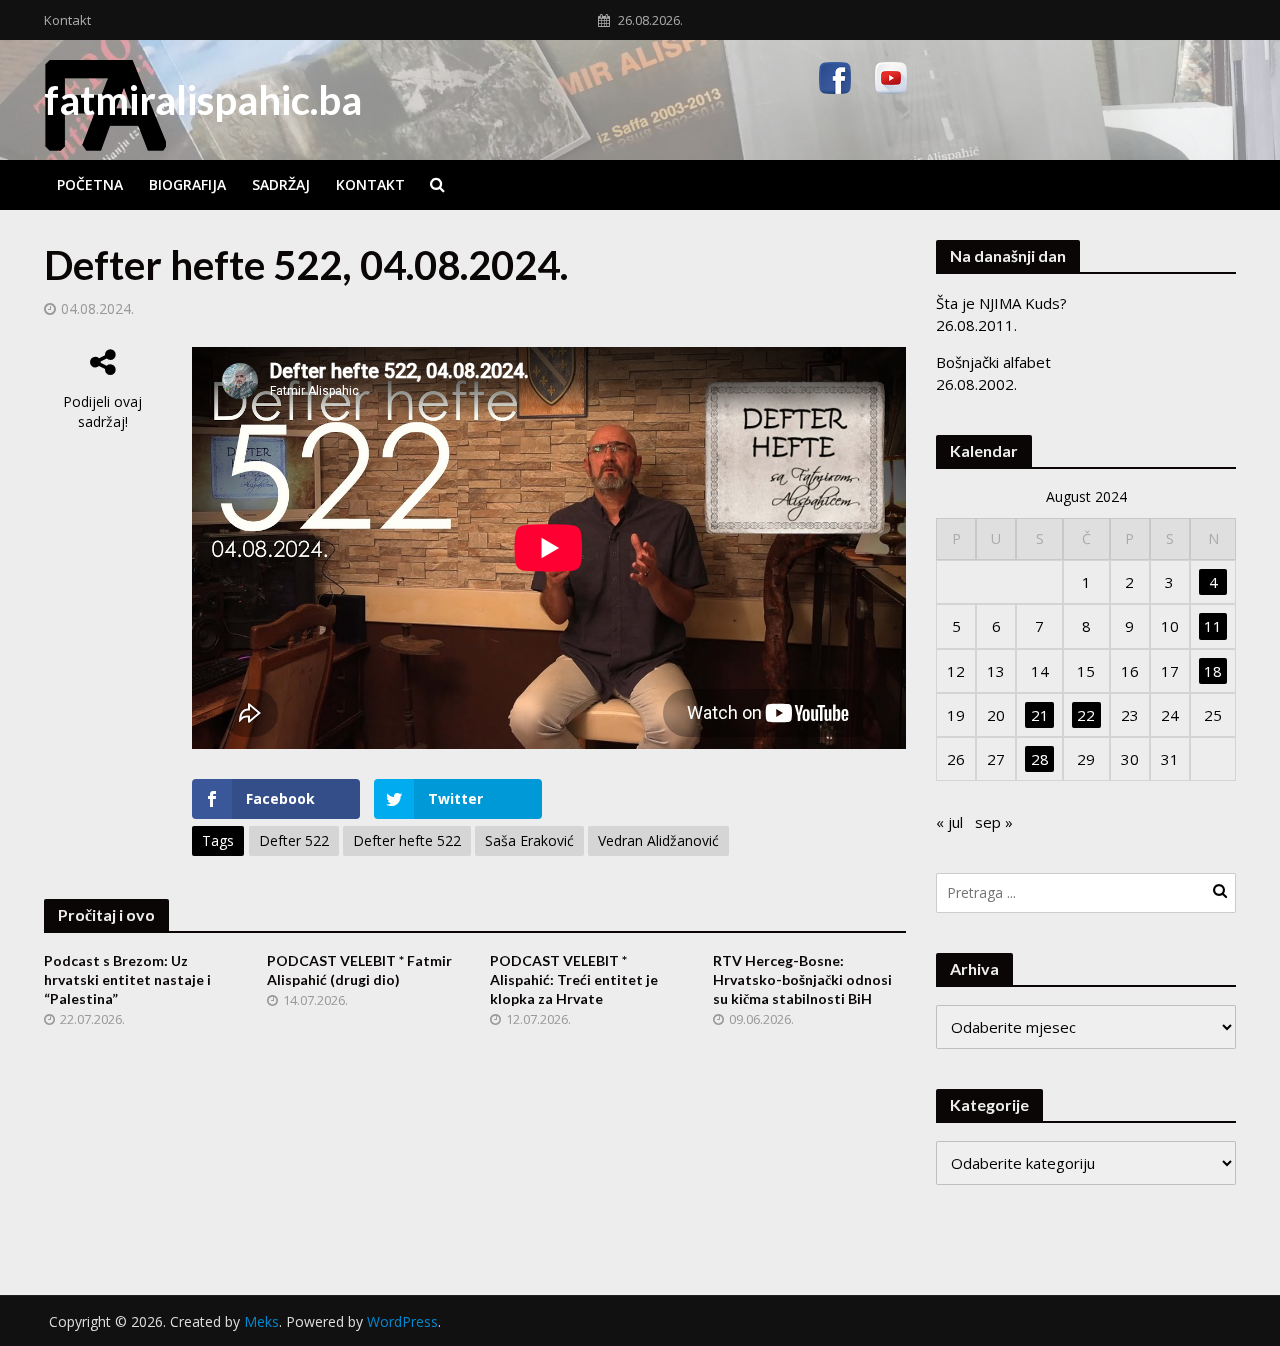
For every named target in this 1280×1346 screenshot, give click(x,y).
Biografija (187, 184)
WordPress (402, 1321)
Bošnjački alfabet (993, 362)
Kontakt (67, 20)
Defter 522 (294, 840)
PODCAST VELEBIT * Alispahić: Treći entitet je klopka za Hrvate (574, 979)
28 (1040, 759)
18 (1213, 671)
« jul (949, 822)
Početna (90, 184)
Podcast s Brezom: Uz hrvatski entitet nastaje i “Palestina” (127, 979)
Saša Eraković (529, 840)
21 (1040, 715)
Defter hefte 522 (407, 840)
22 (1086, 715)
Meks (261, 1321)
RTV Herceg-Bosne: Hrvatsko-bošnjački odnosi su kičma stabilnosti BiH (802, 979)
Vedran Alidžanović (658, 840)
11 (1213, 626)
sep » (994, 822)
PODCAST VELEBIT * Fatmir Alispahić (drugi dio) (359, 970)
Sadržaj (281, 184)
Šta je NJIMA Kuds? (1001, 303)
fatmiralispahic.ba (203, 100)
